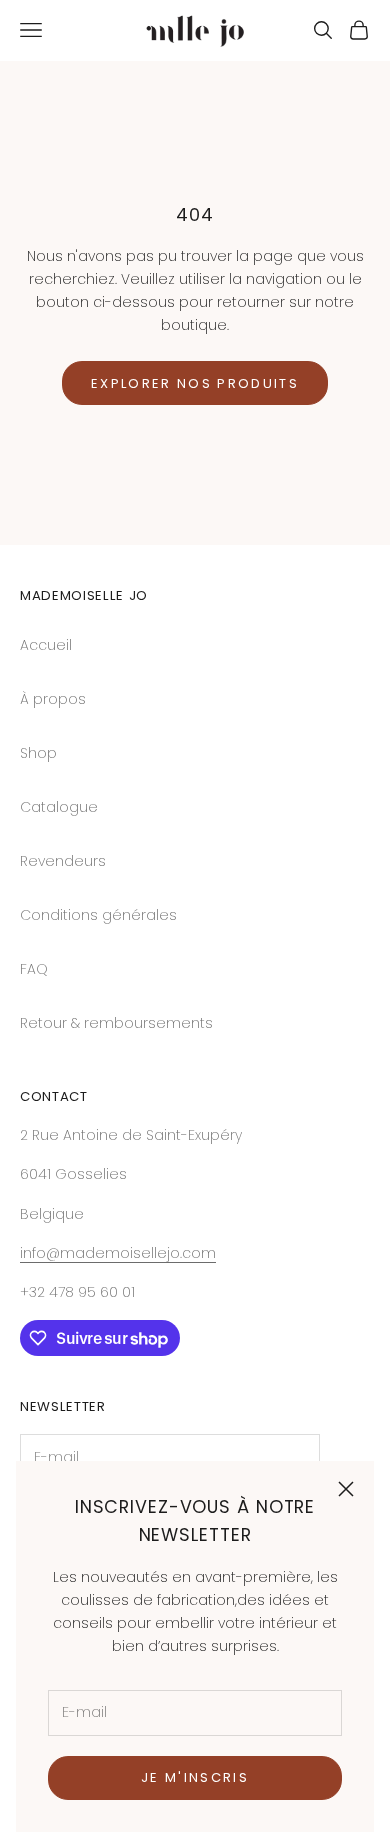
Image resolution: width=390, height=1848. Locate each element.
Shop (38, 753)
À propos (53, 699)
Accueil (46, 645)
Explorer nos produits (195, 383)
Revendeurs (63, 861)
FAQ (34, 969)
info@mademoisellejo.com (118, 1253)
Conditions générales (98, 915)
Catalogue (59, 807)
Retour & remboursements (116, 1023)
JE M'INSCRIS (195, 1777)
